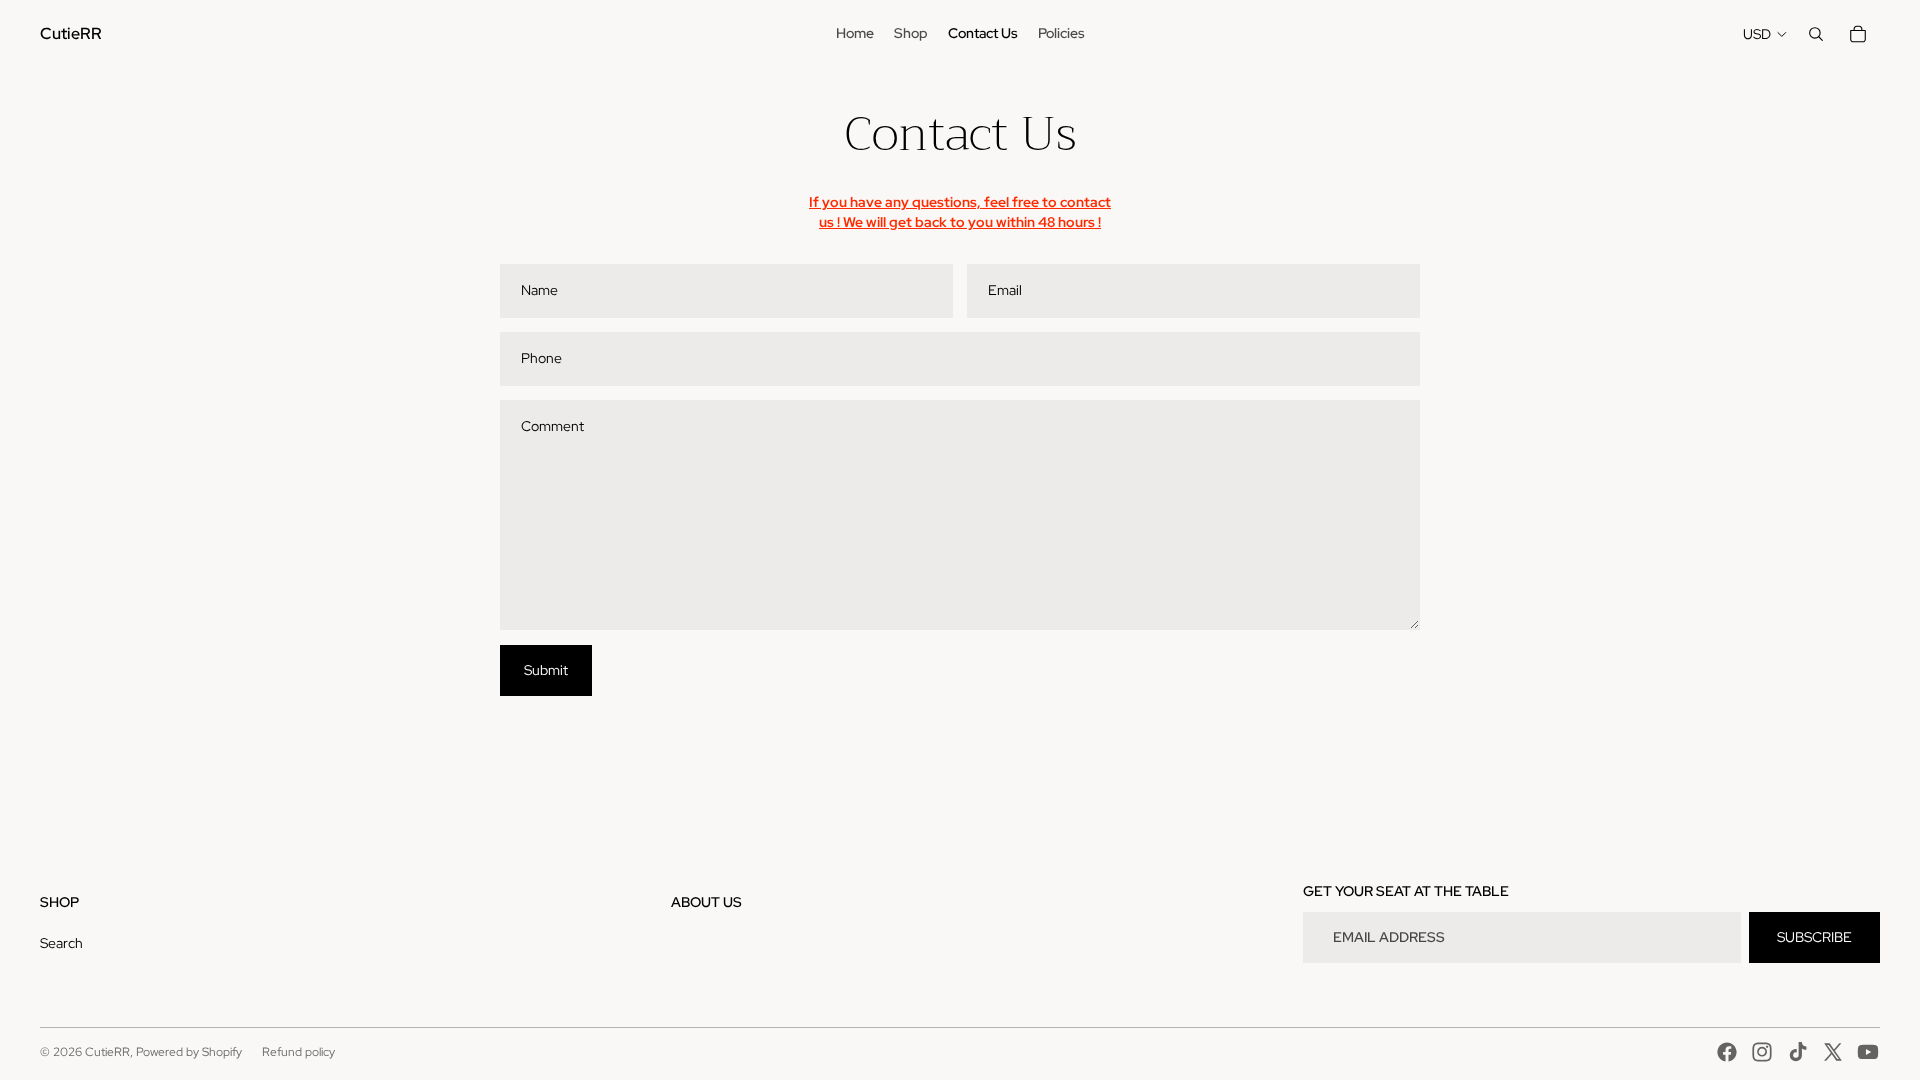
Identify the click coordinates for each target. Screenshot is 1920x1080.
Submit (546, 670)
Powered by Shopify (189, 1052)
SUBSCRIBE (1814, 937)
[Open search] (1816, 34)
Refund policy (298, 1052)
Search (61, 943)
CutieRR (107, 1052)
